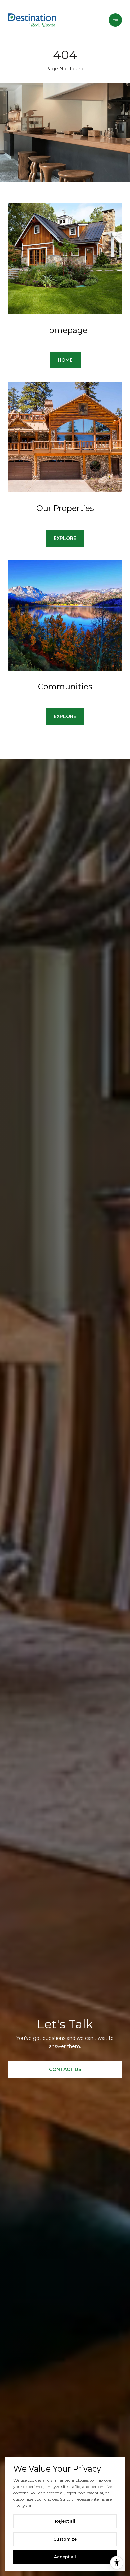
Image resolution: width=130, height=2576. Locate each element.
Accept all (65, 2557)
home (65, 360)
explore (65, 538)
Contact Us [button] (65, 2069)
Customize (65, 2539)
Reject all (65, 2521)
